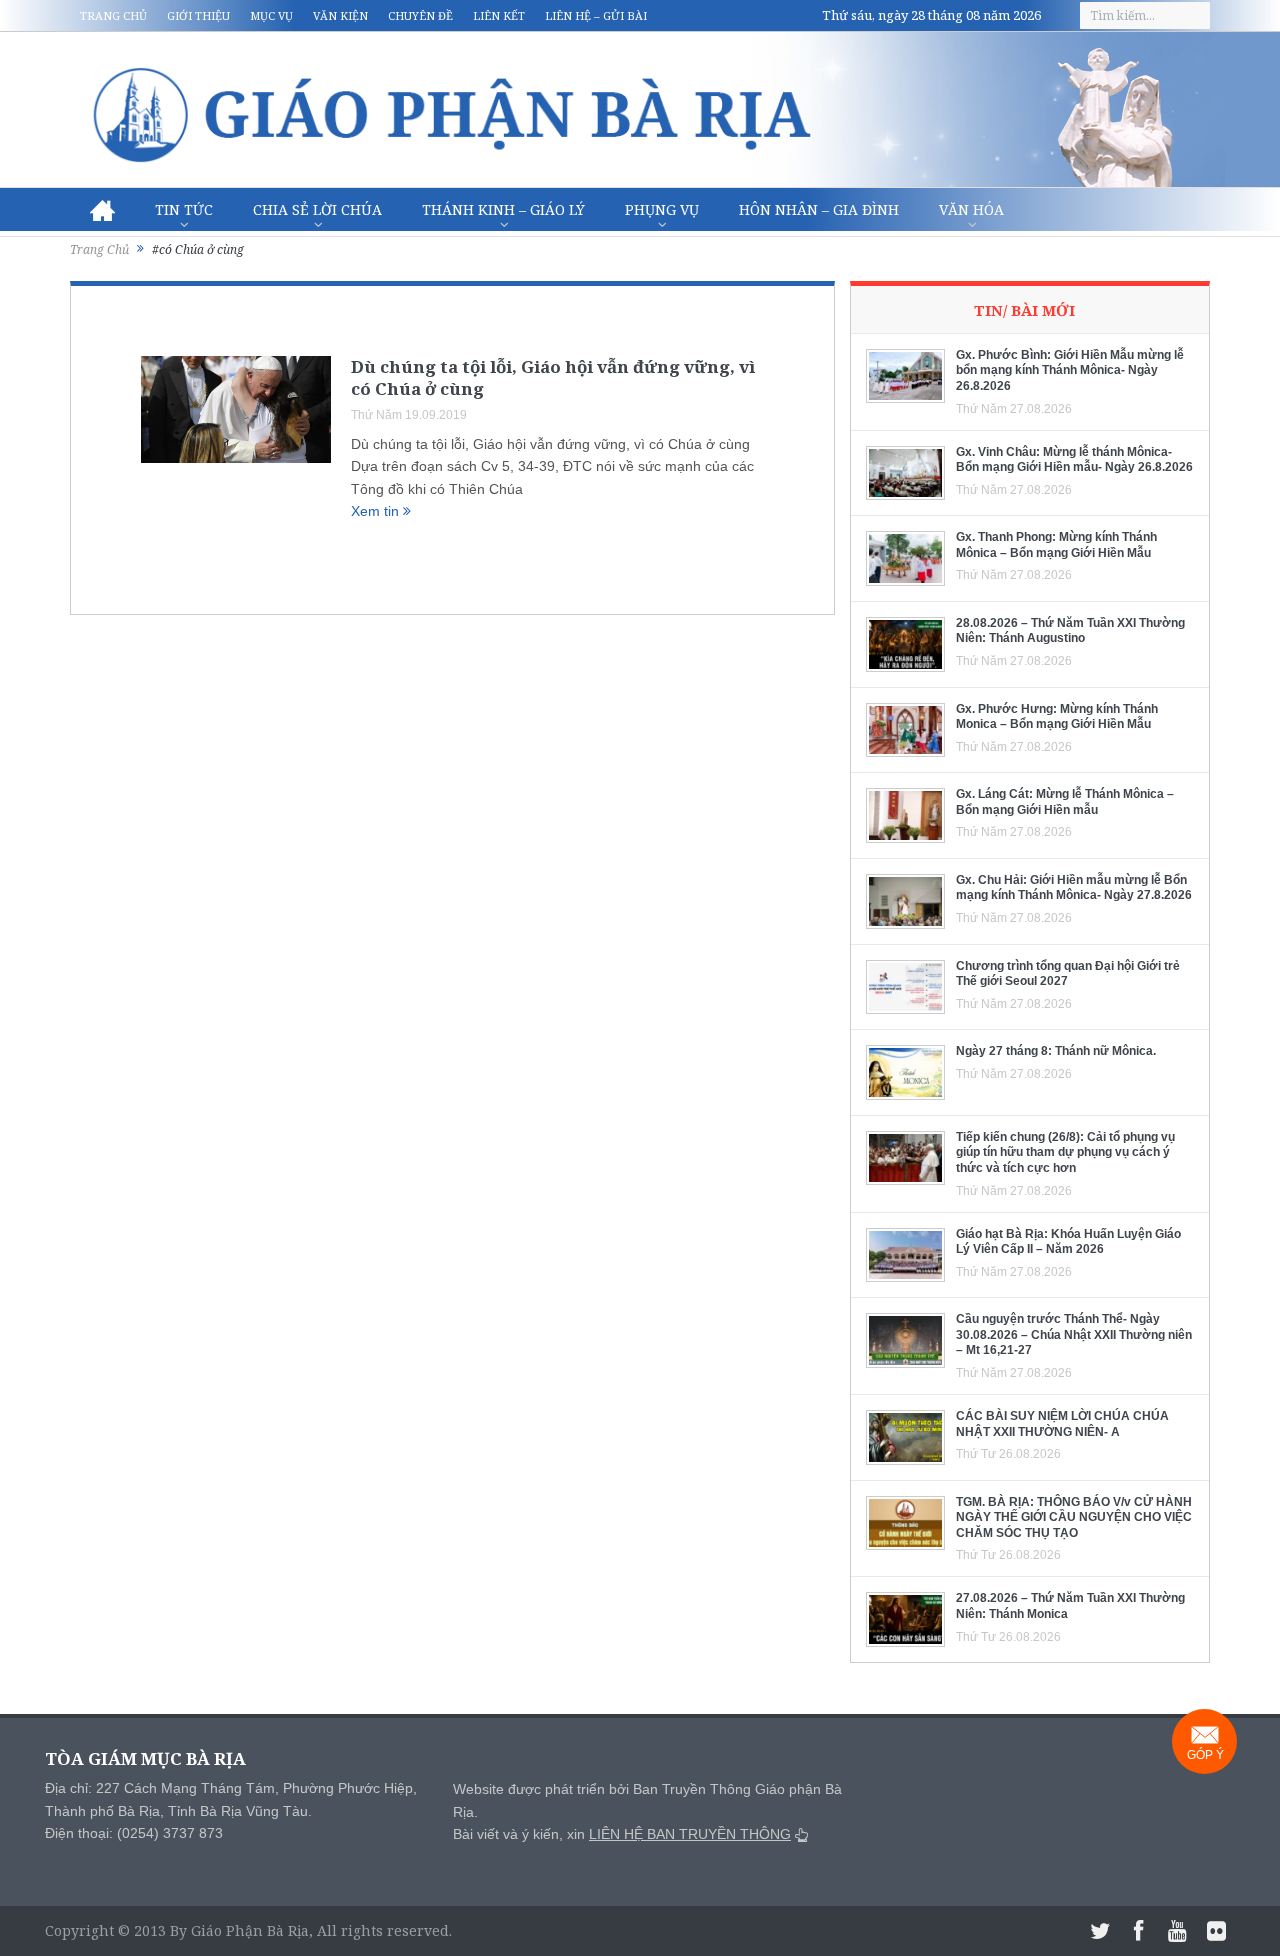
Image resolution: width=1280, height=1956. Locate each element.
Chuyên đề (420, 15)
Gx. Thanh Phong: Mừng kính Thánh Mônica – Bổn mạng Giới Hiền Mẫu (1056, 545)
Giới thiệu (198, 15)
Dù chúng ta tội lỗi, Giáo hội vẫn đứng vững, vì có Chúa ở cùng (553, 377)
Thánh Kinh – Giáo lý (503, 209)
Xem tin (377, 511)
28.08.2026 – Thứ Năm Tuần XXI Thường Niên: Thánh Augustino (1070, 631)
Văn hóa (971, 209)
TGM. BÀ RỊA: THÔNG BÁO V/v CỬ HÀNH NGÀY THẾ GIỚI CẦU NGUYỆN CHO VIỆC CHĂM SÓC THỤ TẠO (1074, 1517)
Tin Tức (184, 209)
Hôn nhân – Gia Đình (819, 209)
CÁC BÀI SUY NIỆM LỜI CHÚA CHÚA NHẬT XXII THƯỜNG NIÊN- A (1062, 1424)
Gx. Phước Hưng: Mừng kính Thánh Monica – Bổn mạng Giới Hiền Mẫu (1057, 717)
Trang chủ (113, 15)
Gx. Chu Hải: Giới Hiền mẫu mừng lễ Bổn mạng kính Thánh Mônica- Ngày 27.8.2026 (1074, 888)
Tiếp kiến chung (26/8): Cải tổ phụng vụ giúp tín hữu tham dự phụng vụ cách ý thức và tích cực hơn (1065, 1152)
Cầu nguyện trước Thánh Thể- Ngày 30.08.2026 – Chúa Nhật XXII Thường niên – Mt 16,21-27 (1074, 1334)
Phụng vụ (662, 209)
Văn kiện (340, 15)
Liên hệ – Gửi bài (596, 15)
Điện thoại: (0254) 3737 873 (134, 1833)
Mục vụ (271, 15)
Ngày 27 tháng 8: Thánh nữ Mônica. (1056, 1051)
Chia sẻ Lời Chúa (317, 209)
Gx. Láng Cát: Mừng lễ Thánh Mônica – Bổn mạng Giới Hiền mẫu (1065, 802)
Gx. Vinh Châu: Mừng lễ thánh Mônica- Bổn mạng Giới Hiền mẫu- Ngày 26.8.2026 (1074, 460)
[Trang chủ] (102, 210)
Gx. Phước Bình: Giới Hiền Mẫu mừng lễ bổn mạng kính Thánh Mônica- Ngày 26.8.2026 (1070, 370)
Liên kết (499, 15)
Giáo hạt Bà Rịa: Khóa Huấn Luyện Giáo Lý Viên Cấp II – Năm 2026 (1068, 1242)
